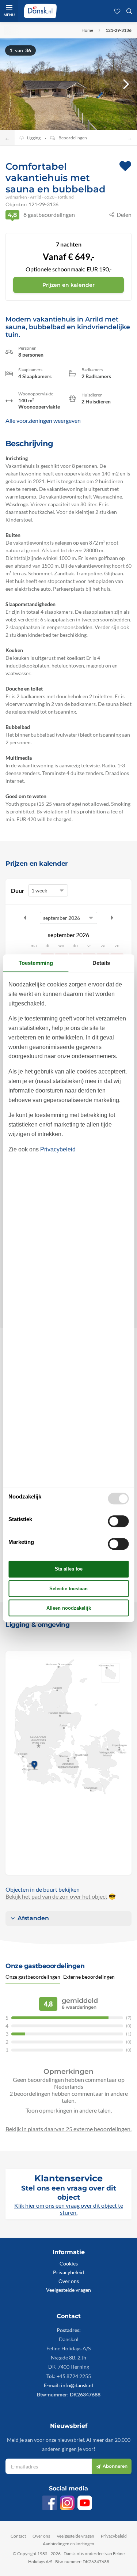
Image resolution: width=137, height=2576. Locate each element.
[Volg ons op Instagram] (67, 2503)
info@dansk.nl (77, 2385)
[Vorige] (11, 84)
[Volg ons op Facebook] (50, 2503)
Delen (124, 215)
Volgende (112, 918)
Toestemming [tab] (36, 963)
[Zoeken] (129, 11)
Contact (18, 2536)
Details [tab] (101, 963)
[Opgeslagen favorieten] (117, 11)
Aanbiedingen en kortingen (68, 2544)
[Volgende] (126, 84)
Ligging (34, 138)
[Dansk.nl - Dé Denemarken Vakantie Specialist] (40, 11)
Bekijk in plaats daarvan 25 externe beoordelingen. (68, 2129)
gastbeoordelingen (41, 215)
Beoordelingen (73, 138)
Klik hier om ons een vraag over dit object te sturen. (69, 2209)
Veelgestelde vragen (68, 2290)
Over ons (69, 2281)
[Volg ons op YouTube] (85, 2503)
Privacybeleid (68, 2272)
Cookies (69, 2263)
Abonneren (115, 2466)
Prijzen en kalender (68, 285)
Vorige (25, 918)
